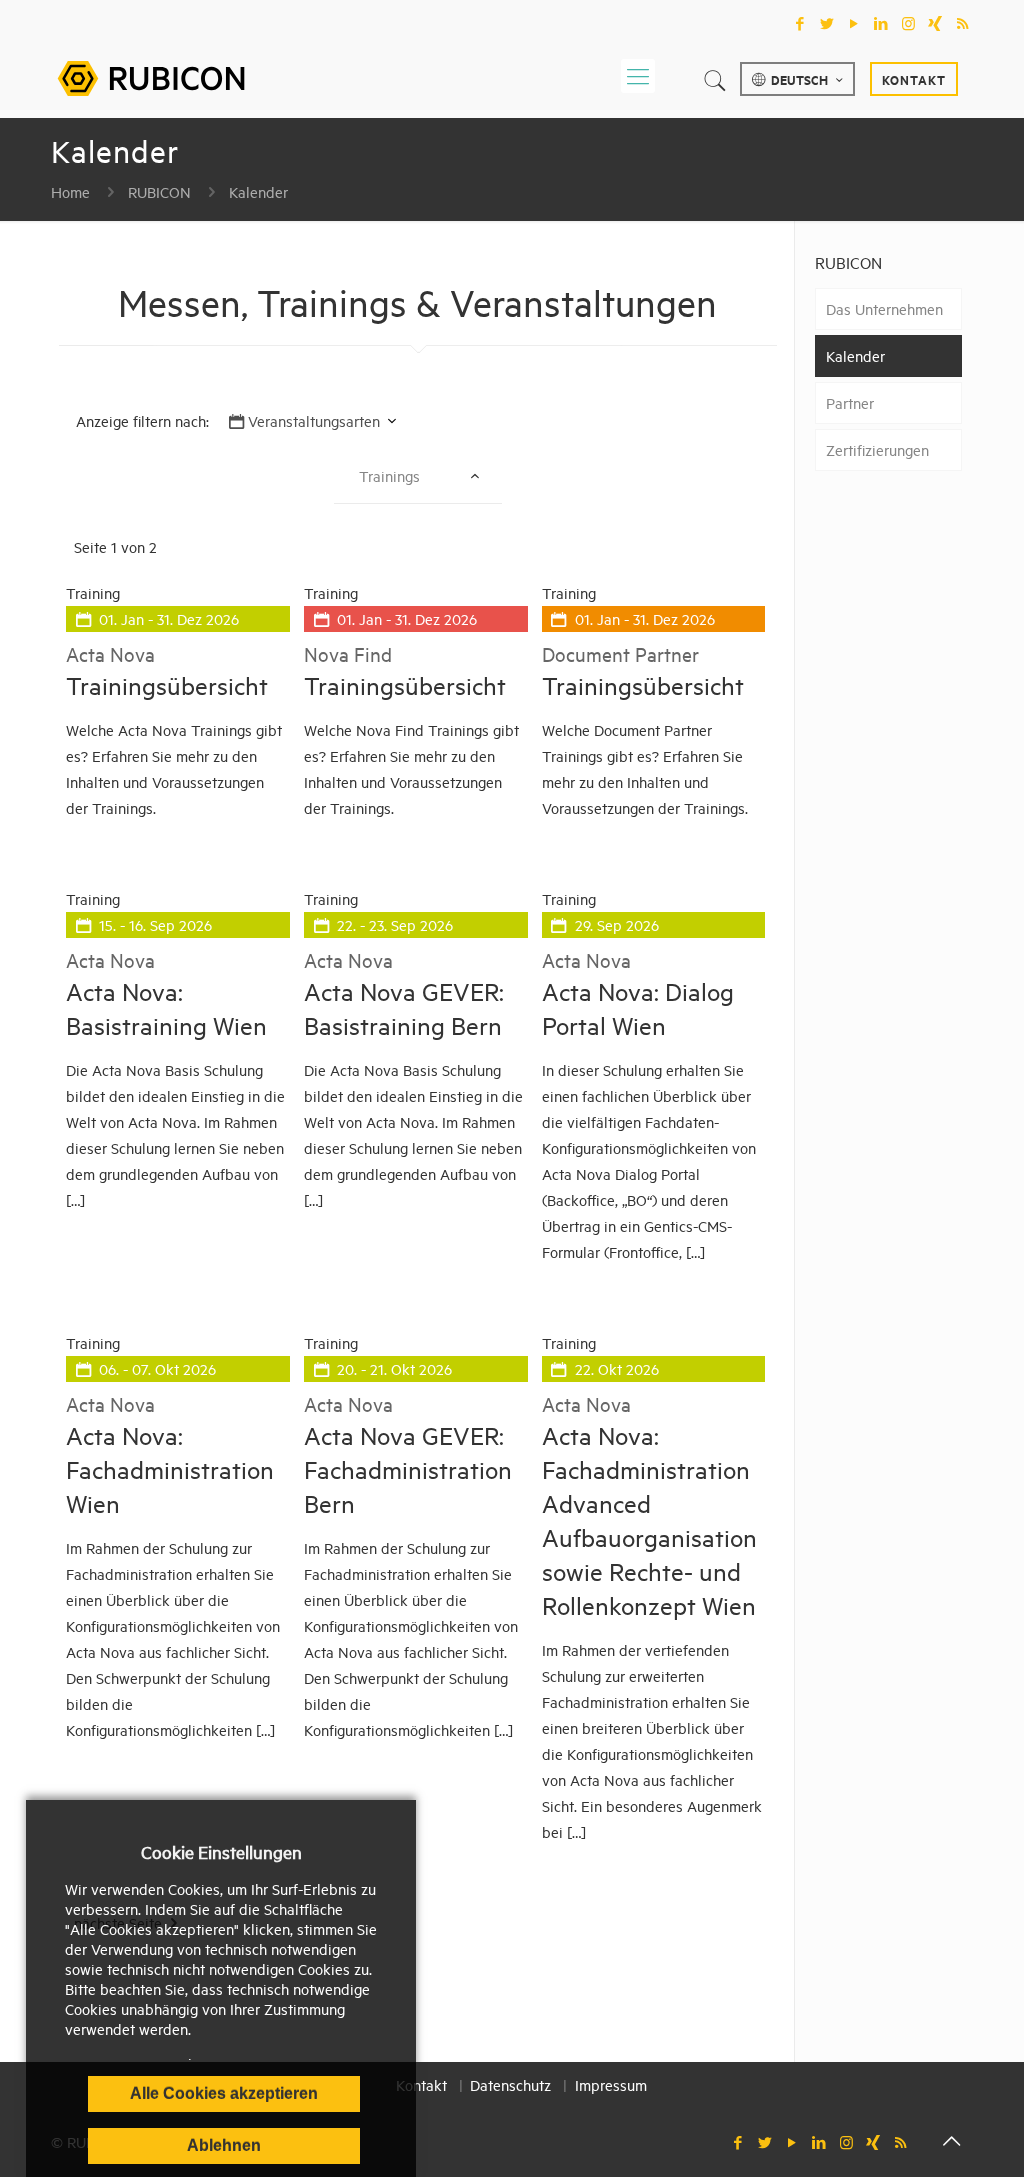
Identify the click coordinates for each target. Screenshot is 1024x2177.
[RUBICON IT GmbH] (151, 75)
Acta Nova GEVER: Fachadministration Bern (408, 1469)
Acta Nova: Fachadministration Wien (170, 1469)
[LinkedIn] (881, 23)
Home (70, 191)
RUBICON (159, 191)
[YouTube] (854, 23)
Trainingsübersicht (167, 685)
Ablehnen (224, 2145)
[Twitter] (827, 23)
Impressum (611, 2084)
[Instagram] (908, 23)
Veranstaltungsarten (314, 420)
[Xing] (935, 23)
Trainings (389, 475)
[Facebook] (800, 23)
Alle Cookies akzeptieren (224, 2093)
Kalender (258, 191)
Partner (850, 402)
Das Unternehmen (884, 308)
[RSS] (962, 23)
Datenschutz (510, 2084)
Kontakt (914, 79)
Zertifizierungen (877, 449)
